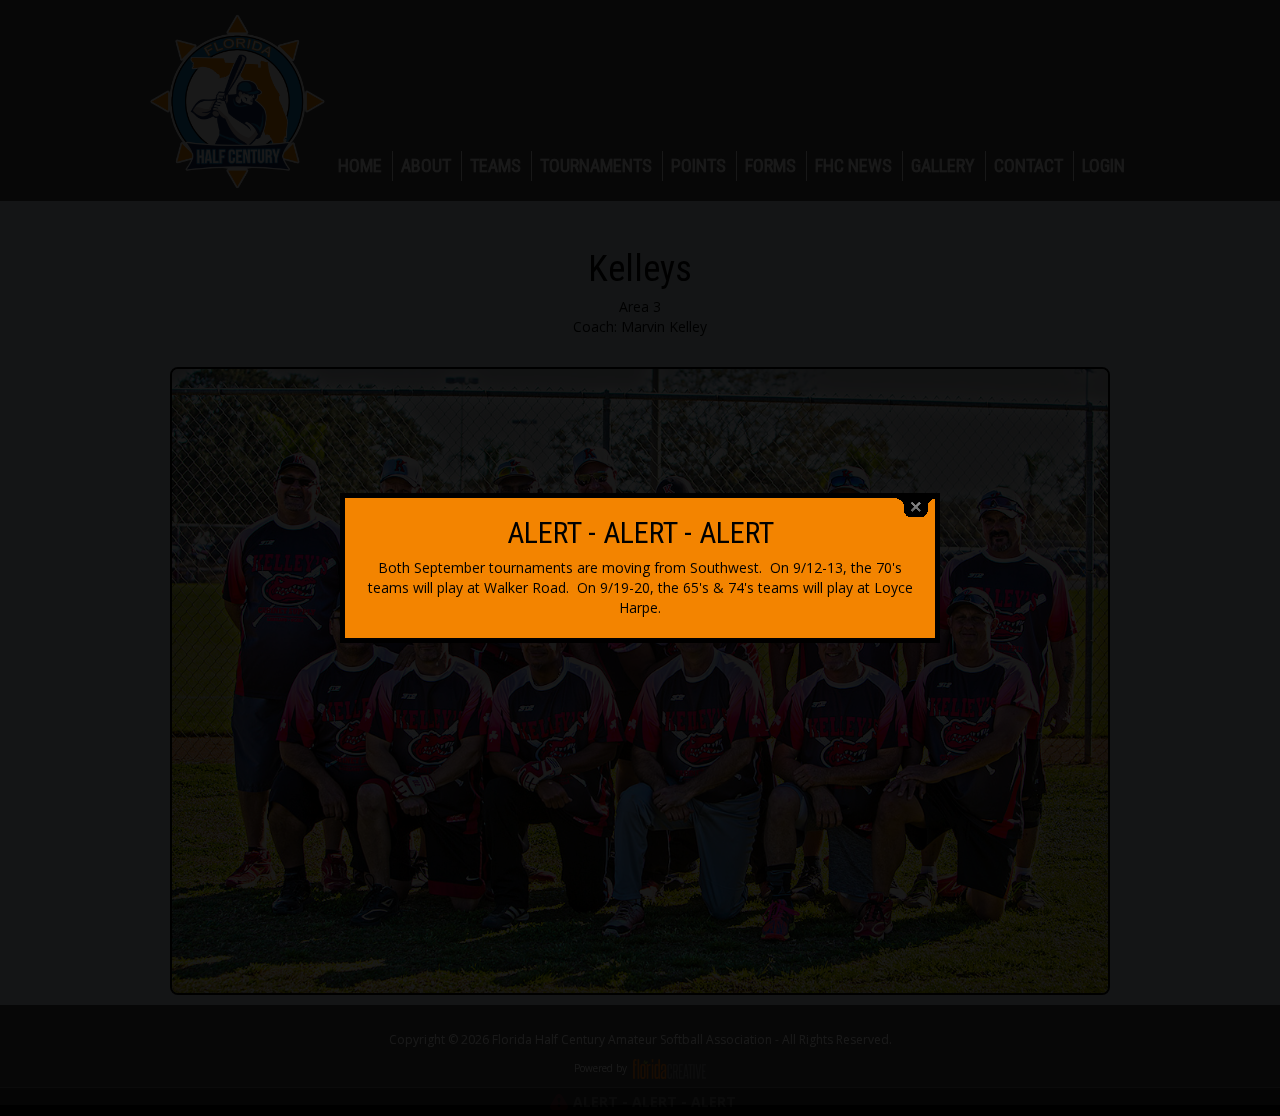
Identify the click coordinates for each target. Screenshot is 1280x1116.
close (916, 507)
